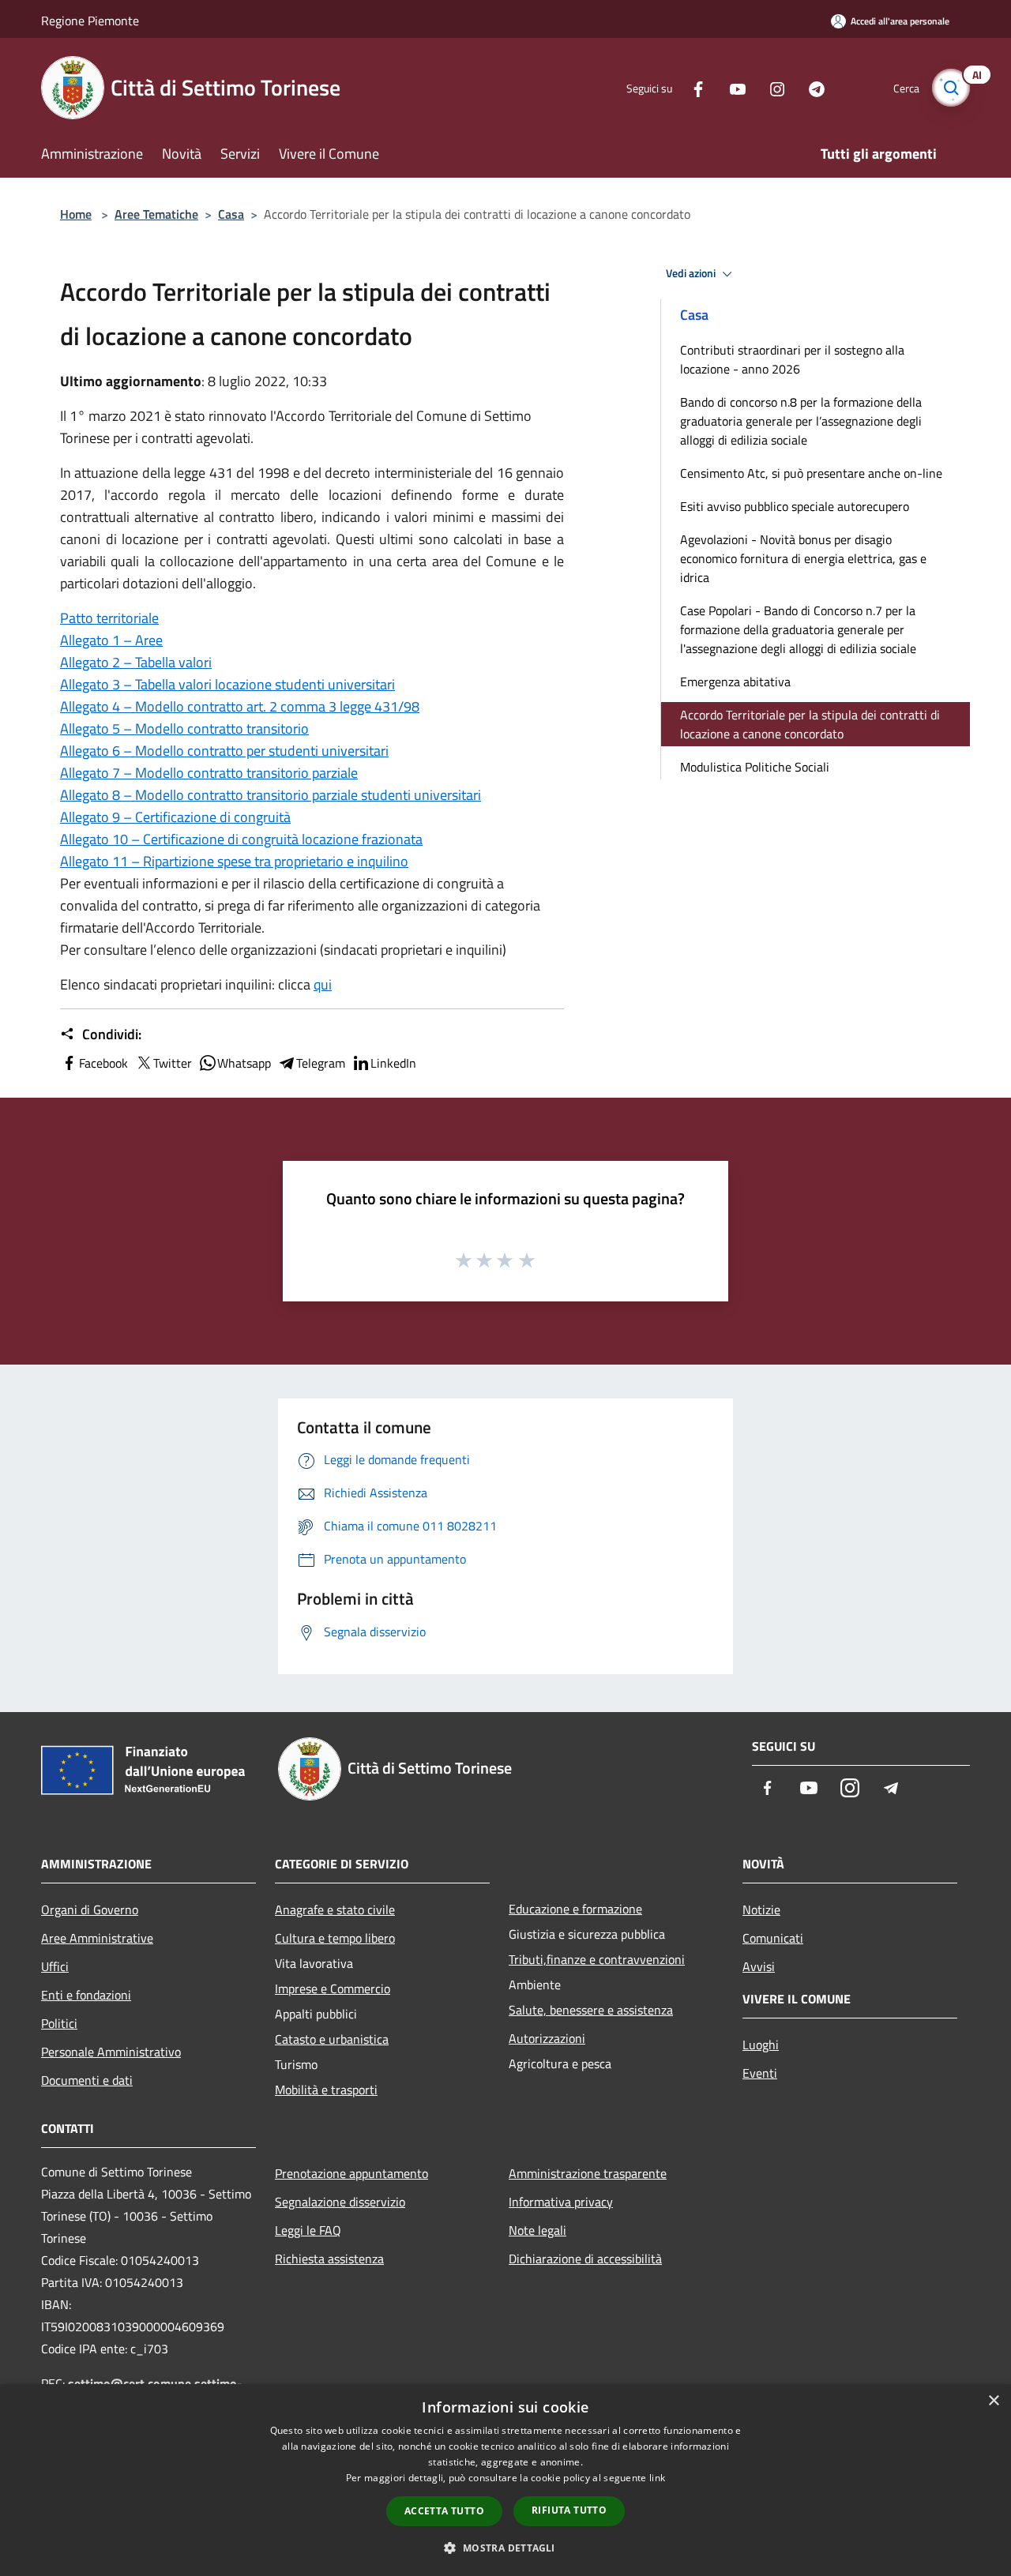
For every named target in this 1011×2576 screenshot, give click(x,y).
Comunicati (773, 1938)
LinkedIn (393, 1063)
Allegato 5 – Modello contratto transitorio (184, 728)
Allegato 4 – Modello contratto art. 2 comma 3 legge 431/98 (240, 706)
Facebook (103, 1063)
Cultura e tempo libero (335, 1938)
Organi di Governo (90, 1909)
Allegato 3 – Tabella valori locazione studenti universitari (227, 684)
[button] (505, 2548)
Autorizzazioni (547, 2038)
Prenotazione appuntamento (351, 2173)
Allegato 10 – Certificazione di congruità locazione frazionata (241, 839)
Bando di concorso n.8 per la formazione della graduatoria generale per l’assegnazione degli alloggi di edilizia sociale (801, 421)
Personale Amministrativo (111, 2052)
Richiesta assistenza (329, 2259)
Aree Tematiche (156, 214)
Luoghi (761, 2045)
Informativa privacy (561, 2202)
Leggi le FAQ (308, 2230)
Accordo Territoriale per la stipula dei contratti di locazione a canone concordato (810, 724)
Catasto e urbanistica (332, 2039)
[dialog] (505, 2480)
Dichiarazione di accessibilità (585, 2259)
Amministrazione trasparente (588, 2173)
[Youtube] (731, 87)
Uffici (55, 1966)
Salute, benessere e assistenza (591, 2010)
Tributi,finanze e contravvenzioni (597, 1959)
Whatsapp (244, 1063)
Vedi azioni (692, 273)
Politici (59, 2023)
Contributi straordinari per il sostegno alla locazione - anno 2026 (792, 359)
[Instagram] (771, 87)
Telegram (321, 1063)
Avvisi (759, 1966)
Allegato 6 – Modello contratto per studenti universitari (224, 751)
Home (76, 214)
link (657, 2478)
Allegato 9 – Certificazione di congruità (175, 817)
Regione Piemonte (90, 21)
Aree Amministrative (97, 1938)
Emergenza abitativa (735, 682)
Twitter (173, 1063)
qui (323, 984)
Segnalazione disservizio (340, 2202)
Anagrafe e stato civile (335, 1909)
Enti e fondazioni (86, 1995)
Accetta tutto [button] (444, 2511)
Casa (231, 214)
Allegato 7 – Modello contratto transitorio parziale (209, 773)
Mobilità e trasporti (326, 2090)
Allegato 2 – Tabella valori (136, 662)
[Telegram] (810, 87)
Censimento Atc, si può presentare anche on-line (811, 473)
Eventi (760, 2073)
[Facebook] (692, 87)
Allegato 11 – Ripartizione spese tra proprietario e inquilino (234, 861)
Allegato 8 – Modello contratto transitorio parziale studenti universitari (271, 795)
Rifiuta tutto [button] (569, 2510)
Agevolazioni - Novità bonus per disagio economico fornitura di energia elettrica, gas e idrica (803, 558)
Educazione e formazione (575, 1909)
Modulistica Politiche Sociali (755, 767)
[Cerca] (951, 88)
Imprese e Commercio (333, 1988)
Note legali (537, 2230)
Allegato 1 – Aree (111, 640)
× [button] (993, 2401)
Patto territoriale (109, 618)
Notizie (761, 1909)
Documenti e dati (87, 2080)
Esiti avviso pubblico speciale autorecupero (795, 506)
